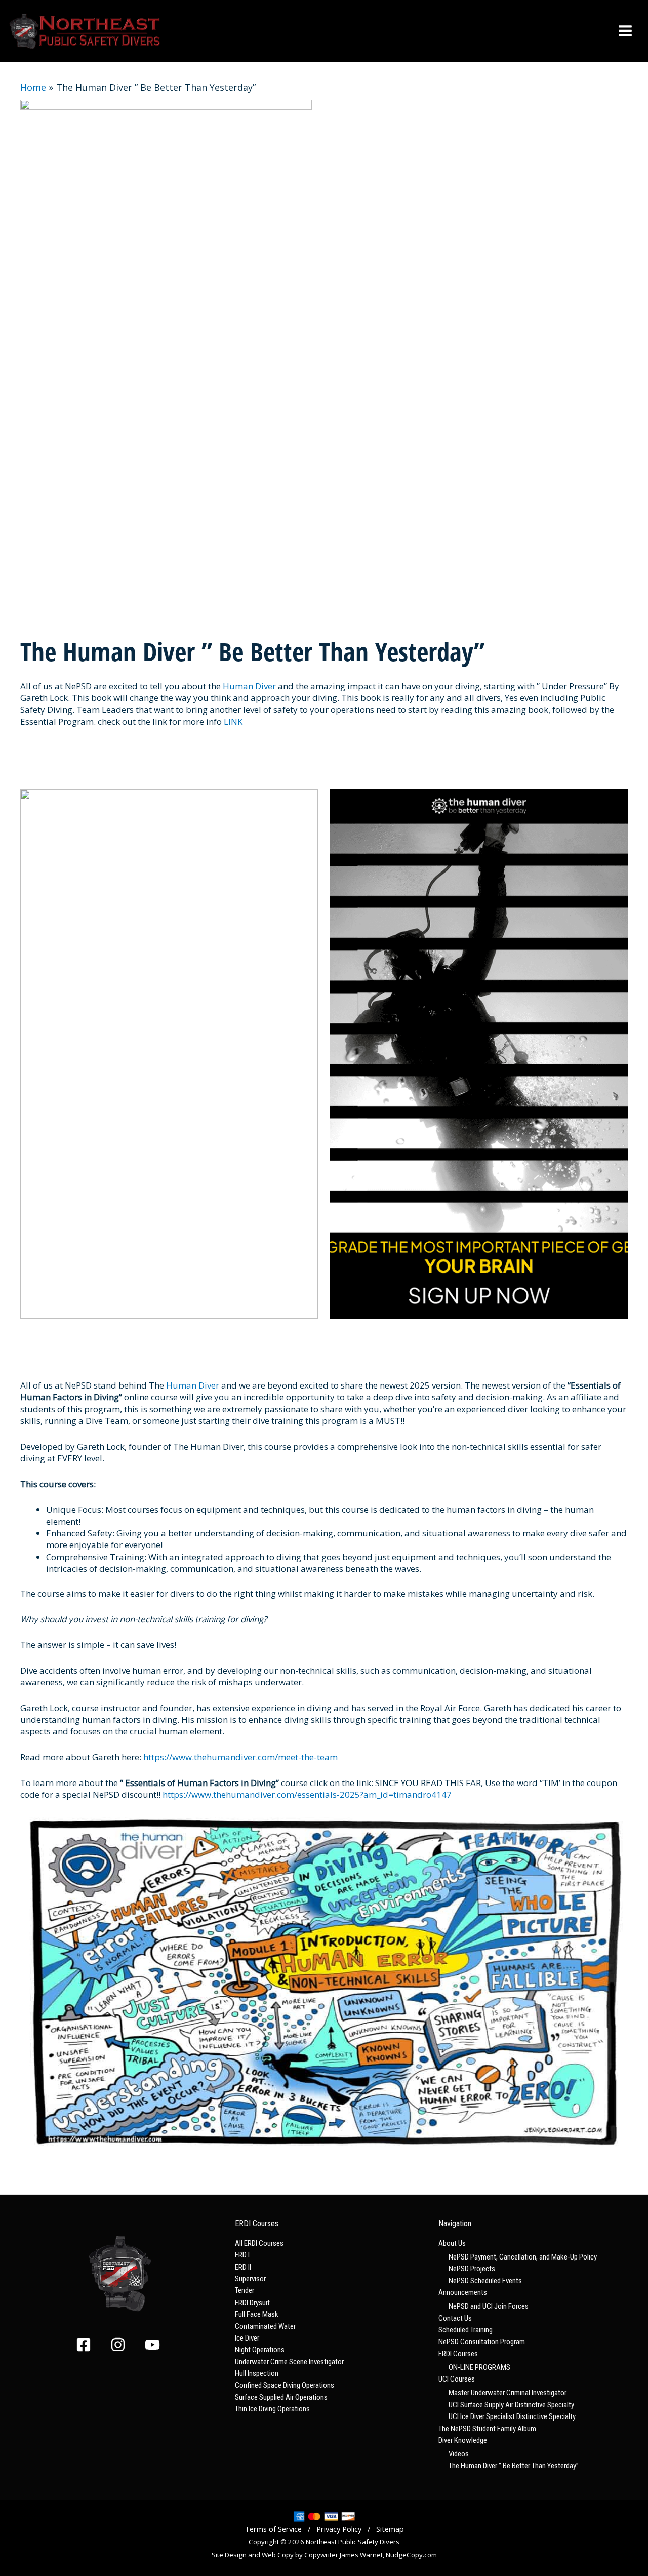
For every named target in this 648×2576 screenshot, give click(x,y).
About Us (452, 2243)
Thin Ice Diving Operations (272, 2409)
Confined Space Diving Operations (285, 2385)
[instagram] (127, 2345)
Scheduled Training (465, 2330)
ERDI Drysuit (252, 2303)
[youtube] (155, 2345)
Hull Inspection (257, 2373)
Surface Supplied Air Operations (281, 2397)
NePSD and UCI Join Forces (489, 2306)
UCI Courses (457, 2379)
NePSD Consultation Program (482, 2342)
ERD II (243, 2267)
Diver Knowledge (463, 2440)
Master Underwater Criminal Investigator (508, 2393)
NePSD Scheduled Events (485, 2281)
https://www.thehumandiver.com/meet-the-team (240, 1757)
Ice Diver (247, 2338)
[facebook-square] (92, 2345)
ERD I (242, 2255)
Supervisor (250, 2279)
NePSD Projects (472, 2269)
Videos (459, 2454)
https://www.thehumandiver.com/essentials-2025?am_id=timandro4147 (307, 1794)
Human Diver (249, 686)
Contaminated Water (265, 2326)
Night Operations (260, 2350)
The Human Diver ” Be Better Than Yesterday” (514, 2466)
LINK (232, 721)
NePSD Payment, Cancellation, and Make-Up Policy (523, 2257)
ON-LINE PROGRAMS (479, 2367)
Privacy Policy (339, 2529)
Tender (245, 2290)
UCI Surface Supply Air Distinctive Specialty (511, 2405)
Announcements (463, 2292)
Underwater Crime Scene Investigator (289, 2362)
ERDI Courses (458, 2354)
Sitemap (390, 2529)
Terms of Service (273, 2529)
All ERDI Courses (259, 2243)
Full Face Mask (257, 2314)
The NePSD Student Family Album (487, 2429)
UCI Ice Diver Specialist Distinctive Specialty (512, 2416)
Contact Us (455, 2318)
